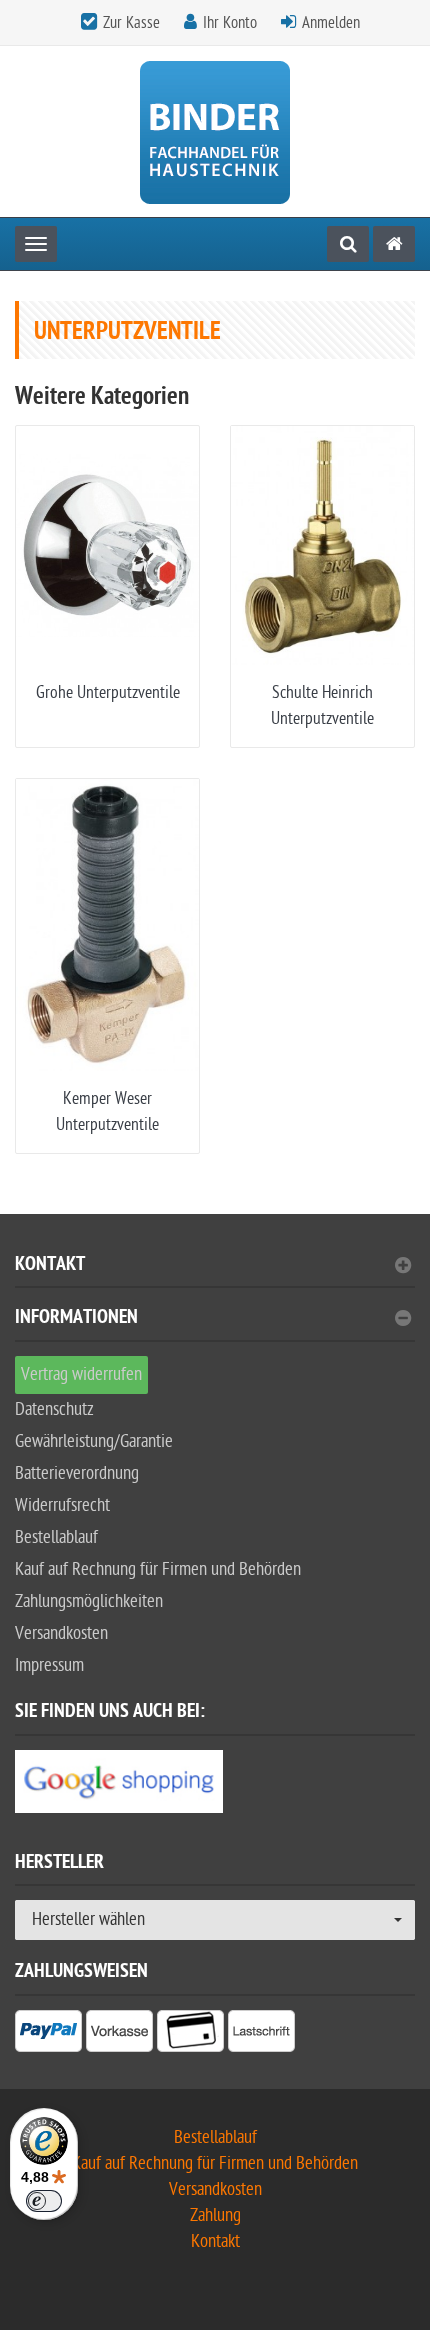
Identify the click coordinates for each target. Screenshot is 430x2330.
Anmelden (331, 23)
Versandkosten (61, 1633)
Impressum (49, 1665)
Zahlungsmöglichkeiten (89, 1601)
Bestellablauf (56, 1537)
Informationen (76, 1319)
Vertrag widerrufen (81, 1374)
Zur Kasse (131, 23)
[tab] (215, 1272)
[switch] (44, 2201)
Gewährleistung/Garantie (94, 1441)
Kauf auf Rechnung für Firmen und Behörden (158, 1569)
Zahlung (215, 2215)
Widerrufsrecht (62, 1505)
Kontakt (50, 1266)
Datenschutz (54, 1409)
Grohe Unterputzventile (108, 692)
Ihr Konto (230, 23)
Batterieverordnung (77, 1473)
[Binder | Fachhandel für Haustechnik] (215, 131)
